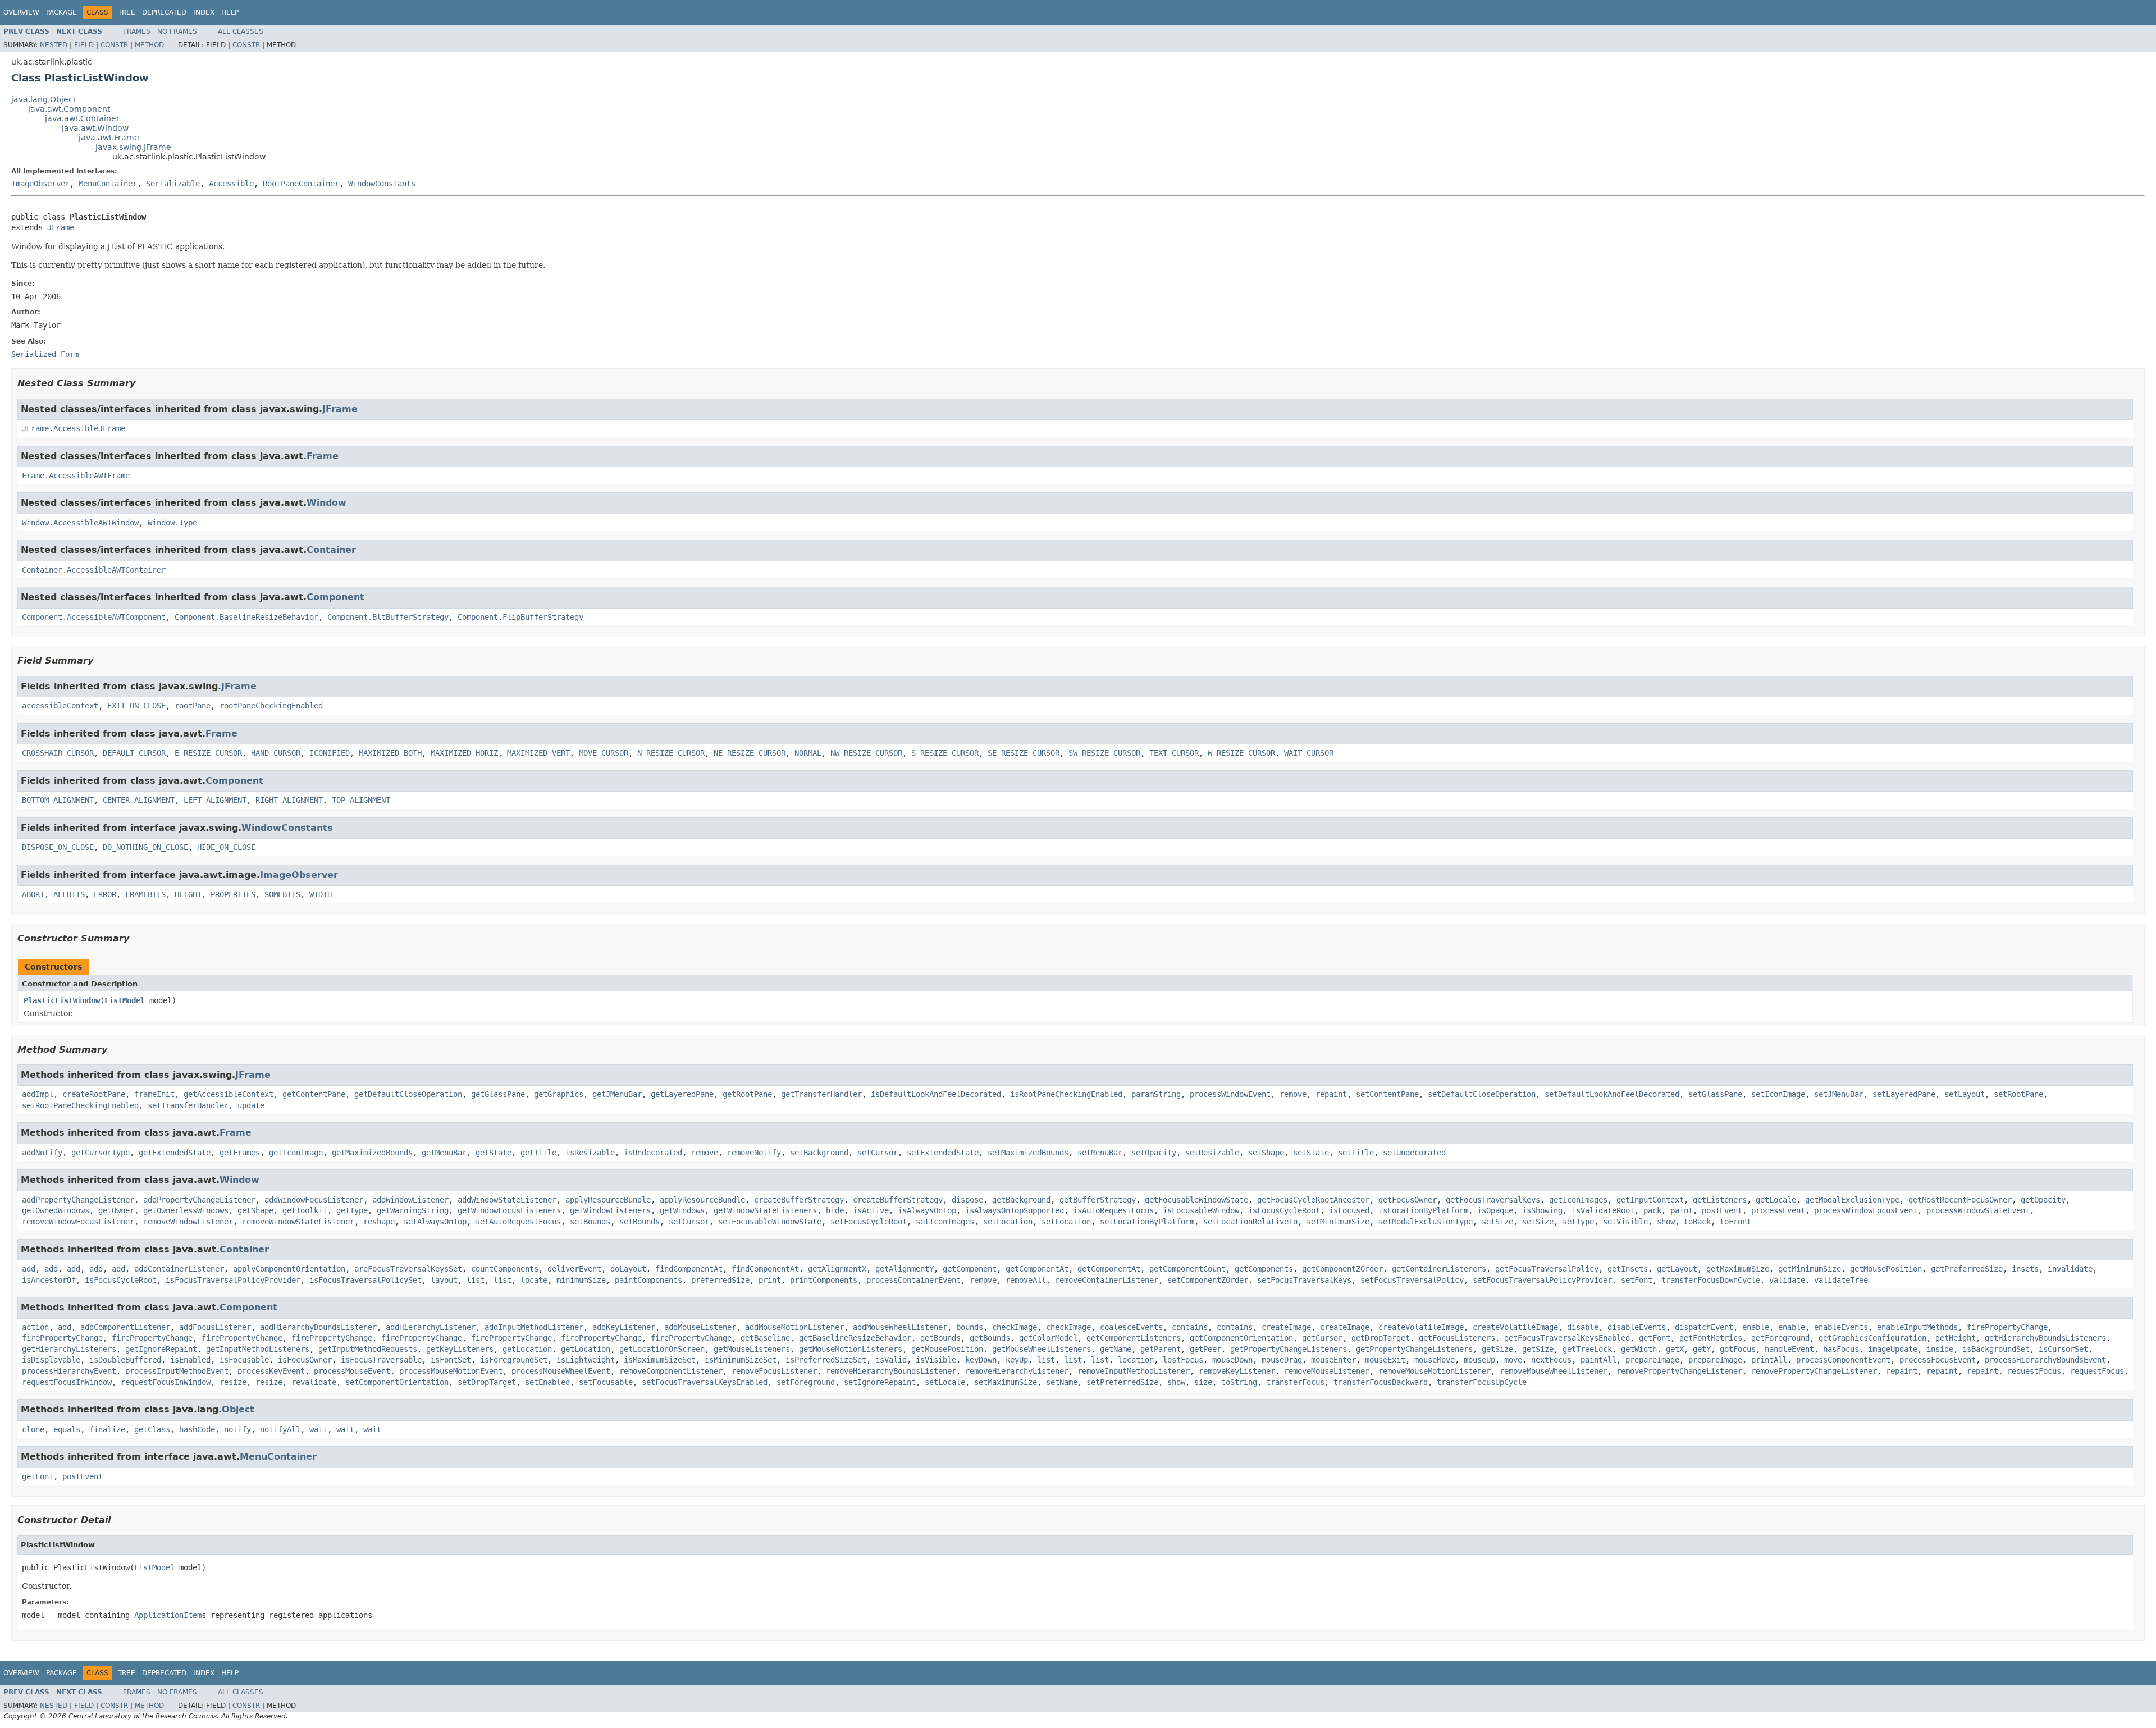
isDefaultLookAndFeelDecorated (936, 1094)
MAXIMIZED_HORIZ (464, 753)
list (476, 1280)
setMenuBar (1100, 1153)
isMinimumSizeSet (741, 1360)
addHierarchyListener (431, 1327)
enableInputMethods (1917, 1327)
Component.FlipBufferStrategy (520, 617)
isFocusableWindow (1201, 1210)
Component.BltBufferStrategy (388, 617)
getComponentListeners (1134, 1338)
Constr (114, 45)
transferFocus (1295, 1382)
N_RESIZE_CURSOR (671, 753)
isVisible (936, 1360)
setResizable (1212, 1153)
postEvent (1722, 1210)
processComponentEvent (1843, 1360)
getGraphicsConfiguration (1872, 1338)
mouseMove (1435, 1360)
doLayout (628, 1269)
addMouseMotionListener (794, 1327)
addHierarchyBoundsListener (318, 1327)
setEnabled (547, 1382)
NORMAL (808, 753)
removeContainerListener (1107, 1280)
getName (1116, 1349)
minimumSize (581, 1280)
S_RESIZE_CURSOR (945, 753)
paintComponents (648, 1280)
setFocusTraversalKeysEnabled (705, 1382)
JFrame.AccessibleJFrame (74, 428)
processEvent (1778, 1210)
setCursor (878, 1153)
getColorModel (1048, 1338)
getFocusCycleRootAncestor (1313, 1200)
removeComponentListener (671, 1371)
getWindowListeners (610, 1210)
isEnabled (190, 1360)
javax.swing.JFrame (133, 147)
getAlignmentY (905, 1269)
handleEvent (1789, 1349)
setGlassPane (1715, 1094)
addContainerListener (179, 1269)
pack (1652, 1210)
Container (331, 550)
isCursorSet (2063, 1349)
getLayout (1677, 1269)
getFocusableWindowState (1196, 1200)
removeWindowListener (188, 1222)
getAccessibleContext (229, 1094)
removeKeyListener (1237, 1371)
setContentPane (1387, 1094)
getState (494, 1153)
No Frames (177, 31)
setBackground (819, 1153)
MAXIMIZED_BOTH (390, 753)
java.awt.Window (95, 128)
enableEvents (1841, 1327)
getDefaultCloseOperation (408, 1094)
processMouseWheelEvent (561, 1371)
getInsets (1628, 1269)
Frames (137, 31)
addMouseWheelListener (900, 1327)
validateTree (1841, 1280)
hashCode (197, 1429)
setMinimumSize (1338, 1222)
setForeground (806, 1382)
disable (1583, 1327)
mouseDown (1232, 1360)
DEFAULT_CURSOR (134, 753)
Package (61, 12)
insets (2025, 1269)
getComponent (970, 1269)
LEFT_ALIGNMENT (215, 800)
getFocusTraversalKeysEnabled (1567, 1338)
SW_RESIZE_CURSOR (1104, 753)
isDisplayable (51, 1360)
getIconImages (1578, 1200)
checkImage (1015, 1327)
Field (84, 45)
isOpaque (1495, 1210)
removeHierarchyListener (1017, 1371)
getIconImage (296, 1153)
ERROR (105, 894)
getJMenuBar (617, 1094)
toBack (1697, 1222)
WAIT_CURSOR (1309, 753)
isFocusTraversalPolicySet (366, 1280)
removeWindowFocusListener (78, 1222)
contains (1190, 1327)
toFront (1735, 1222)
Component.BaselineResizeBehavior (246, 617)
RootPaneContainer (301, 184)
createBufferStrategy (799, 1200)
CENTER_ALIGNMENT (139, 800)
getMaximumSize (1738, 1269)
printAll (1769, 1360)
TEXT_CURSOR (1174, 753)
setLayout (1965, 1094)
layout (444, 1280)
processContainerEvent (913, 1280)
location (1136, 1360)
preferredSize (720, 1280)
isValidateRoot (1603, 1210)
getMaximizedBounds (372, 1153)
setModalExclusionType (1426, 1222)
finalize (107, 1429)
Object (238, 1409)
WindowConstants (382, 184)
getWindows (682, 1210)
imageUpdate (1893, 1349)
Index (204, 12)
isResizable (590, 1153)
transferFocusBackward (1381, 1382)
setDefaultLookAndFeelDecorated (1612, 1094)
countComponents (505, 1269)
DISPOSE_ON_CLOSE (58, 847)
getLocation (527, 1349)
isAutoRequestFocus (1113, 1210)
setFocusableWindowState (770, 1222)
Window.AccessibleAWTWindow (80, 523)
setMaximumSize (1006, 1382)
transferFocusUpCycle (1482, 1382)
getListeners (1720, 1200)
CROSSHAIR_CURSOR (58, 753)
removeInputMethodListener (1134, 1371)
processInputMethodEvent (177, 1371)
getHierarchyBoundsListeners (2045, 1338)
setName (1062, 1382)
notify (237, 1429)
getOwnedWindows (56, 1210)
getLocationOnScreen (662, 1349)
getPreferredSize (1967, 1269)
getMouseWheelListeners (1042, 1349)
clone (33, 1429)
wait (318, 1429)
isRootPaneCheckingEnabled (1066, 1094)
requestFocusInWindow (67, 1382)
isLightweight (586, 1360)
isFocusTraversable (381, 1360)
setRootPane (2018, 1094)
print (770, 1280)
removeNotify (754, 1153)
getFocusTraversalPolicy (1547, 1269)
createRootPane (94, 1094)
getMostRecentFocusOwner (1960, 1200)
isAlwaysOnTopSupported (1015, 1210)
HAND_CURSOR (276, 753)
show (1666, 1222)
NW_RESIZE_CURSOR (866, 753)
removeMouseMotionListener (1435, 1371)
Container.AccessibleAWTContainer (94, 570)
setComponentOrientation (397, 1382)
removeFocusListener (774, 1371)
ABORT (33, 894)
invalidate (2070, 1269)
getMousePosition (1886, 1269)
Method (149, 45)
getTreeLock (1587, 1349)
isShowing (1542, 1210)
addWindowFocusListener (314, 1200)
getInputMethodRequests (368, 1349)
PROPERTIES (233, 894)
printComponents (824, 1280)
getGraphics (559, 1094)
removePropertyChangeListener (1679, 1371)
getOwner (116, 1210)
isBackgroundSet (1996, 1349)
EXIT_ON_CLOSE (136, 706)
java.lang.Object (44, 99)
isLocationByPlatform (1423, 1210)
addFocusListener (215, 1327)
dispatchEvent (1704, 1327)
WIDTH (321, 894)
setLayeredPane (1904, 1094)
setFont (1637, 1280)
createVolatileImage (1421, 1327)
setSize (1497, 1222)
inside (1940, 1349)
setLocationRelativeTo (1250, 1222)
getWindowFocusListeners (509, 1210)
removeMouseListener (1327, 1371)
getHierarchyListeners (69, 1349)
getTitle (538, 1153)
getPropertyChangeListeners (1289, 1349)
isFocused (1349, 1210)
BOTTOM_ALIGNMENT (58, 800)
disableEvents (1637, 1327)
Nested (54, 45)
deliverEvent (574, 1269)
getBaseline (765, 1338)
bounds (970, 1327)
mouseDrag (1282, 1360)
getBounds (940, 1338)
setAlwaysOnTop (435, 1222)
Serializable (173, 184)
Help (230, 12)
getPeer (1205, 1349)
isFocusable (244, 1360)
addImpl (38, 1094)
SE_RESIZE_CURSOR (1024, 753)
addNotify (42, 1153)
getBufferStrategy (1098, 1200)
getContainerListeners (1439, 1269)
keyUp (1017, 1360)
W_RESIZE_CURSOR (1241, 753)
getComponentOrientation (1241, 1338)
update (251, 1105)
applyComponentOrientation (289, 1269)
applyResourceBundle (608, 1200)
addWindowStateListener (507, 1200)
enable (1756, 1327)
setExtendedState (943, 1153)
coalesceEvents (1131, 1327)
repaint (1331, 1094)
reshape (379, 1222)
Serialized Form (45, 354)
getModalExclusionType (1852, 1200)
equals (67, 1429)
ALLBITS (69, 894)
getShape (255, 1210)
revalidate (314, 1382)
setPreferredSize (1122, 1382)
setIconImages (945, 1222)
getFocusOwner (1408, 1200)
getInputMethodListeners (258, 1349)
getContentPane (314, 1094)
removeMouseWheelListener (1554, 1371)
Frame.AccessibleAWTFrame (76, 476)
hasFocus (1841, 1349)
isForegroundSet (514, 1360)
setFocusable (606, 1382)
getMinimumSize (1810, 1269)
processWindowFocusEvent (1866, 1210)
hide (835, 1210)
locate (534, 1280)
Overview (21, 12)
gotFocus (1738, 1349)
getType (352, 1210)
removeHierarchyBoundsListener (891, 1371)
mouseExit (1385, 1360)
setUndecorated (1414, 1153)
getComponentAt (1037, 1269)
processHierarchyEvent (69, 1371)
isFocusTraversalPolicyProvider (233, 1280)
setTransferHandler (188, 1105)
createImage (1286, 1327)
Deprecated (164, 12)
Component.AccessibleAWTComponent (94, 617)
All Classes (241, 31)
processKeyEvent (271, 1371)
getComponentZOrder (1342, 1269)
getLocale (1776, 1200)
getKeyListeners (460, 1349)
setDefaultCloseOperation (1482, 1094)
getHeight (1956, 1338)
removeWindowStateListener (298, 1222)
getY (1702, 1349)
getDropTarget (1381, 1338)
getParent (1161, 1349)
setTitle (1356, 1153)
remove (1293, 1094)
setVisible (1625, 1222)
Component (335, 597)
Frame (323, 456)
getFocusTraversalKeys (1493, 1200)
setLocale (945, 1382)
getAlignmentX (837, 1269)
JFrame (61, 227)
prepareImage (1652, 1360)
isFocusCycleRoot (1284, 1210)
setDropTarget (487, 1382)
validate (1787, 1280)
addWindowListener (410, 1200)
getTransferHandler (821, 1094)
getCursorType (101, 1153)
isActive (871, 1210)
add (29, 1269)
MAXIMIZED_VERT (538, 753)
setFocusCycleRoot (869, 1222)
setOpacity (1154, 1153)
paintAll (1598, 1360)
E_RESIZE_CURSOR (208, 753)
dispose (967, 1200)
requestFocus (2034, 1371)
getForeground (1780, 1338)
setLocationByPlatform (1147, 1222)
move (1513, 1360)
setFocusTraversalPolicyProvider (1542, 1280)
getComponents (1264, 1269)
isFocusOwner (305, 1360)
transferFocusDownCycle (1711, 1280)
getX (1675, 1349)
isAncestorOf (49, 1280)
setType (1578, 1222)
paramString (1156, 1094)
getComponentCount (1187, 1269)
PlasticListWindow (62, 1000)
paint (1682, 1210)
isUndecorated (653, 1153)
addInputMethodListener (534, 1327)
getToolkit (305, 1210)
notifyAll (280, 1429)
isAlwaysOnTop (927, 1210)
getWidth (1639, 1349)
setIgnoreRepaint (880, 1382)
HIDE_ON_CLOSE (226, 847)
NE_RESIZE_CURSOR (750, 753)
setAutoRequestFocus (518, 1222)
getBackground (1021, 1200)
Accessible (231, 184)
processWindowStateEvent (1978, 1210)
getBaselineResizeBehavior (855, 1338)
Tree (127, 12)
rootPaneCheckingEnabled (271, 706)
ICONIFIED (330, 753)
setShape (1266, 1153)
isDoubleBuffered (125, 1360)
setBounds (590, 1222)
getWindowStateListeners (765, 1210)
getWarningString (413, 1210)
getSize (1497, 1349)
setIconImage (1778, 1094)
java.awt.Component (69, 109)
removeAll (1026, 1280)
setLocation (1008, 1222)
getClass (152, 1429)
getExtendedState (175, 1153)
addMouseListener (700, 1327)
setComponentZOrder (1208, 1280)
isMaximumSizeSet (660, 1360)
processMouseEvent (352, 1371)
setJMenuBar (1839, 1094)
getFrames (240, 1153)
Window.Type (172, 523)
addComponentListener (125, 1327)
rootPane (193, 706)
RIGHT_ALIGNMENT (289, 800)
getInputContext (1650, 1200)
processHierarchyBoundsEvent (2045, 1360)
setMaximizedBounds (1028, 1153)
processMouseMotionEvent (451, 1371)
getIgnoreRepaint (161, 1349)
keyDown (981, 1360)
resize (233, 1382)
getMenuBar (444, 1153)
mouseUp (1479, 1360)
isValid (891, 1360)
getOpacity (2043, 1200)
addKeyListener (624, 1327)
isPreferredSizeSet (826, 1360)
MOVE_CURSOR (604, 753)
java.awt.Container (82, 118)
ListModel (125, 1000)
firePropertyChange (2007, 1327)
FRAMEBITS (145, 894)
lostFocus (1183, 1360)
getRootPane (747, 1094)
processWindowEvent (1230, 1094)
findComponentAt (689, 1269)
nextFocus (1551, 1360)
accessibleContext (60, 706)
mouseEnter (1333, 1360)
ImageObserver (40, 184)
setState (1311, 1153)
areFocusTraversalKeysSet (408, 1269)
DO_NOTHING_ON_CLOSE (145, 847)
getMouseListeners (752, 1349)
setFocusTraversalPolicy (1412, 1280)
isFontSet (451, 1360)
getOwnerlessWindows (186, 1210)
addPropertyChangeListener (78, 1200)
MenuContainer (108, 184)
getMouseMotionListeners (851, 1349)
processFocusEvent (1938, 1360)
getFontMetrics (1711, 1338)
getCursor (1322, 1338)
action (35, 1327)
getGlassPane (498, 1094)
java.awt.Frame (109, 138)
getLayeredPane (682, 1094)
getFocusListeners (1457, 1338)
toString (1239, 1382)
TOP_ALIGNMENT (361, 800)
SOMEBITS (282, 894)
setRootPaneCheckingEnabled (80, 1105)
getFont (1655, 1338)
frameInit (154, 1094)
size (1203, 1382)
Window (326, 503)
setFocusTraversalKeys (1304, 1280)
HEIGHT (188, 894)
